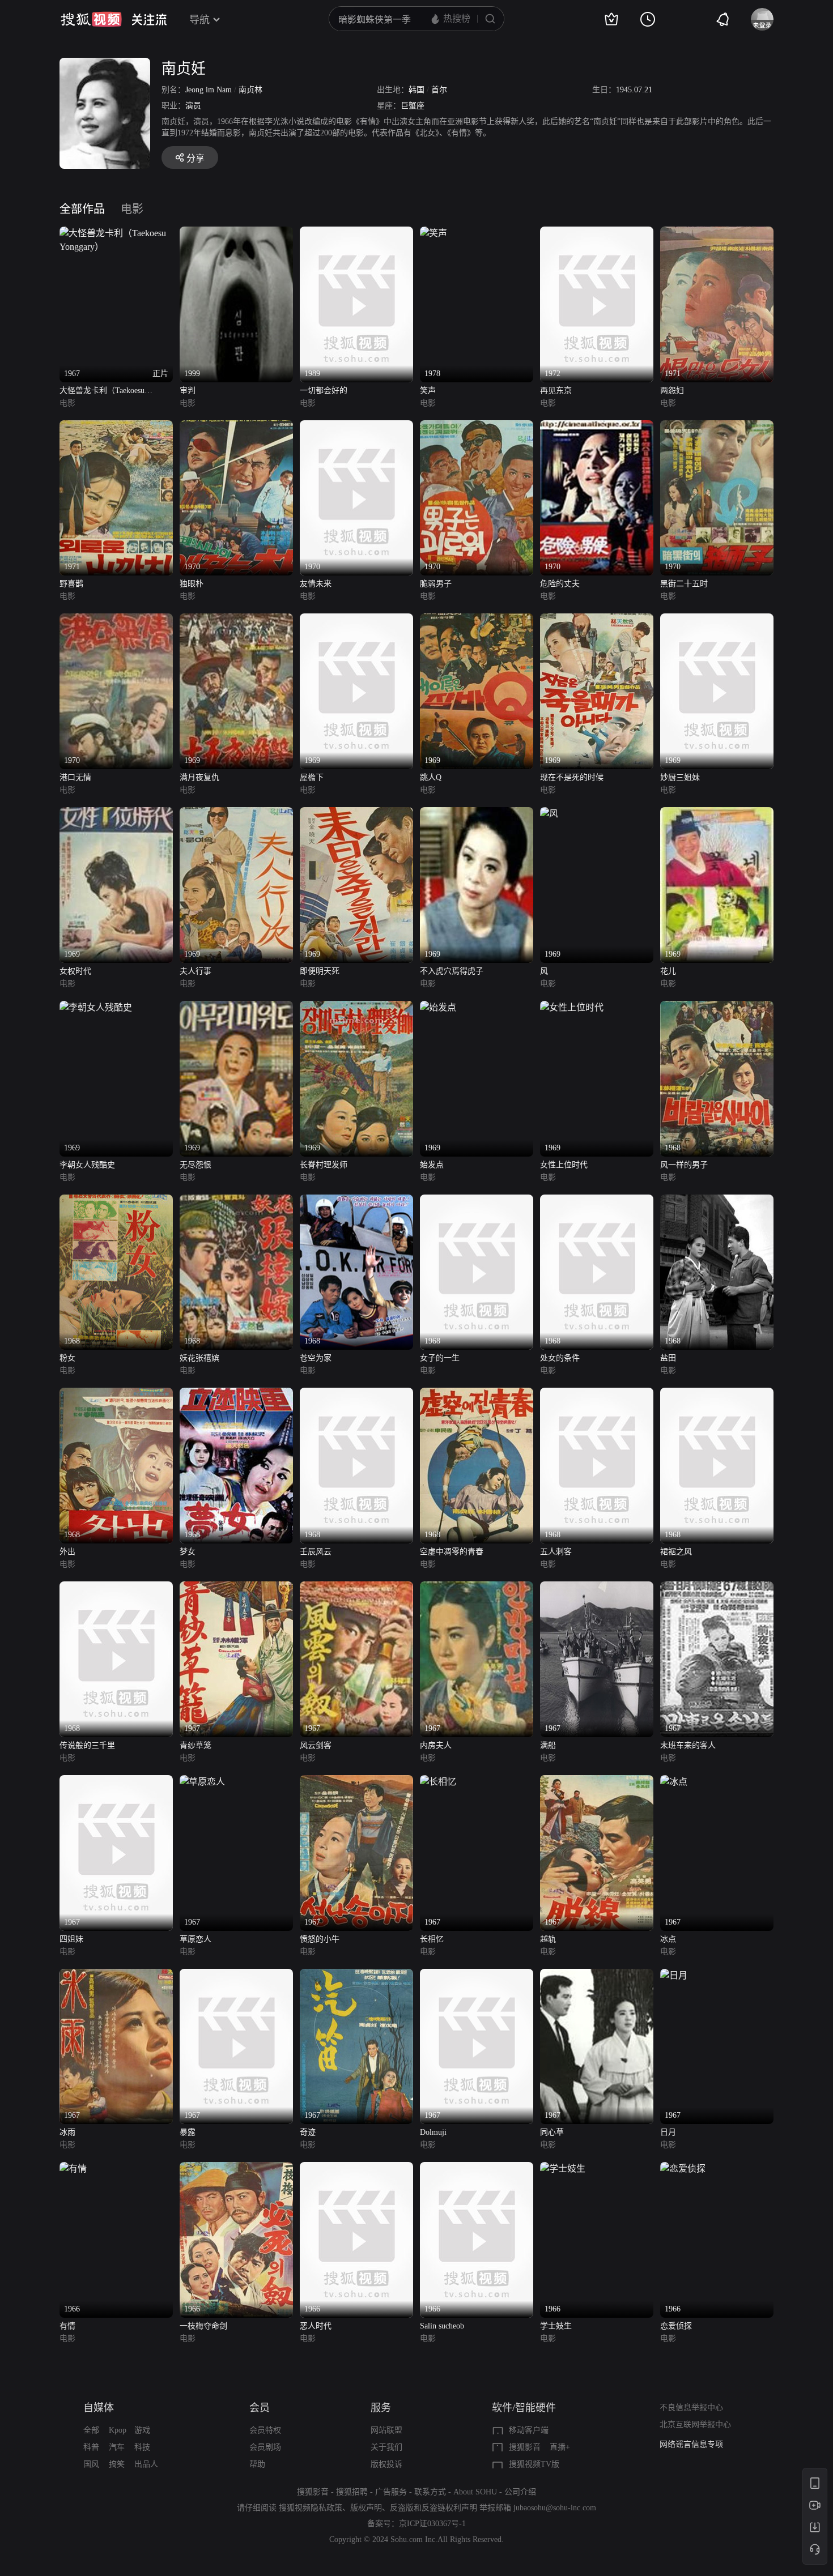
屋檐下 (312, 777)
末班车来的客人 (688, 1745)
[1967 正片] (116, 233)
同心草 (552, 2132)
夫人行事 (195, 971)
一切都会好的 (324, 391)
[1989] (356, 233)
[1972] (597, 233)
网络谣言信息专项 (691, 2444)
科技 (142, 2447)
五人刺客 (556, 1552)
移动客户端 (529, 2430)
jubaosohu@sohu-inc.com (555, 2508)
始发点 (432, 1165)
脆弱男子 (436, 584)
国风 (91, 2464)
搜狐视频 (91, 19)
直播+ (560, 2447)
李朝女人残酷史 (87, 1165)
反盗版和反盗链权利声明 (433, 2508)
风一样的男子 (684, 1165)
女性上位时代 (564, 1165)
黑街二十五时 (684, 584)
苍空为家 (316, 1358)
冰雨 (67, 2132)
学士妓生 (556, 2326)
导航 (199, 20)
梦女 (188, 1552)
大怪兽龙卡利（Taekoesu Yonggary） (102, 392)
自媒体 (99, 2408)
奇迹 (308, 2132)
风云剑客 (316, 1745)
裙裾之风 (676, 1552)
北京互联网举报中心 (695, 2424)
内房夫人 (436, 1745)
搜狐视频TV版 (534, 2464)
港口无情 (75, 777)
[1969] (236, 620)
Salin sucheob (442, 2326)
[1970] (236, 427)
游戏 (142, 2430)
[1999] (236, 233)
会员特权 (265, 2430)
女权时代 (75, 971)
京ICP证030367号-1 (432, 2524)
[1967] (236, 1588)
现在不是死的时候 (572, 777)
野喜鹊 (71, 584)
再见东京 (556, 391)
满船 (548, 1745)
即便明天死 (320, 971)
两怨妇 (672, 391)
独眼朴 (192, 584)
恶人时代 (316, 2326)
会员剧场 (265, 2447)
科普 (91, 2447)
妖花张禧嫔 (199, 1358)
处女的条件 (560, 1358)
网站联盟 (386, 2430)
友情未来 (316, 584)
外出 (67, 1552)
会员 (260, 2408)
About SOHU (475, 2492)
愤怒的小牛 (320, 1939)
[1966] (73, 2168)
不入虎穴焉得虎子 (452, 971)
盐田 (668, 1358)
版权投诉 (386, 2464)
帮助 (257, 2464)
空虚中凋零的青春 (452, 1552)
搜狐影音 (525, 2447)
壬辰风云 (316, 1552)
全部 (91, 2430)
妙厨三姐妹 (680, 777)
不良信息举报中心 (691, 2407)
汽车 (117, 2447)
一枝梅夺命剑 (203, 2326)
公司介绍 (520, 2492)
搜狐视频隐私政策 (311, 2508)
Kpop (118, 2430)
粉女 (67, 1358)
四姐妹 (71, 1939)
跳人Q (431, 777)
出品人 (146, 2464)
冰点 (668, 1939)
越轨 (548, 1939)
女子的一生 (440, 1358)
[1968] (717, 1007)
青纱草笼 (195, 1745)
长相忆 (432, 1939)
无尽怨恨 (195, 1165)
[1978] (433, 233)
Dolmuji (433, 2132)
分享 (195, 158)
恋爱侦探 (676, 2326)
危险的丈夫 (560, 584)
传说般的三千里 (87, 1745)
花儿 (668, 971)
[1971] (717, 233)
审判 (188, 391)
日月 (668, 2132)
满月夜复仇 (199, 777)
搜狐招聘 (352, 2492)
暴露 (188, 2132)
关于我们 (386, 2447)
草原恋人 (195, 1939)
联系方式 (430, 2492)
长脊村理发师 (324, 1165)
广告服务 (391, 2492)
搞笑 (117, 2464)
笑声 (428, 391)
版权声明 (366, 2508)
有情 (67, 2326)
